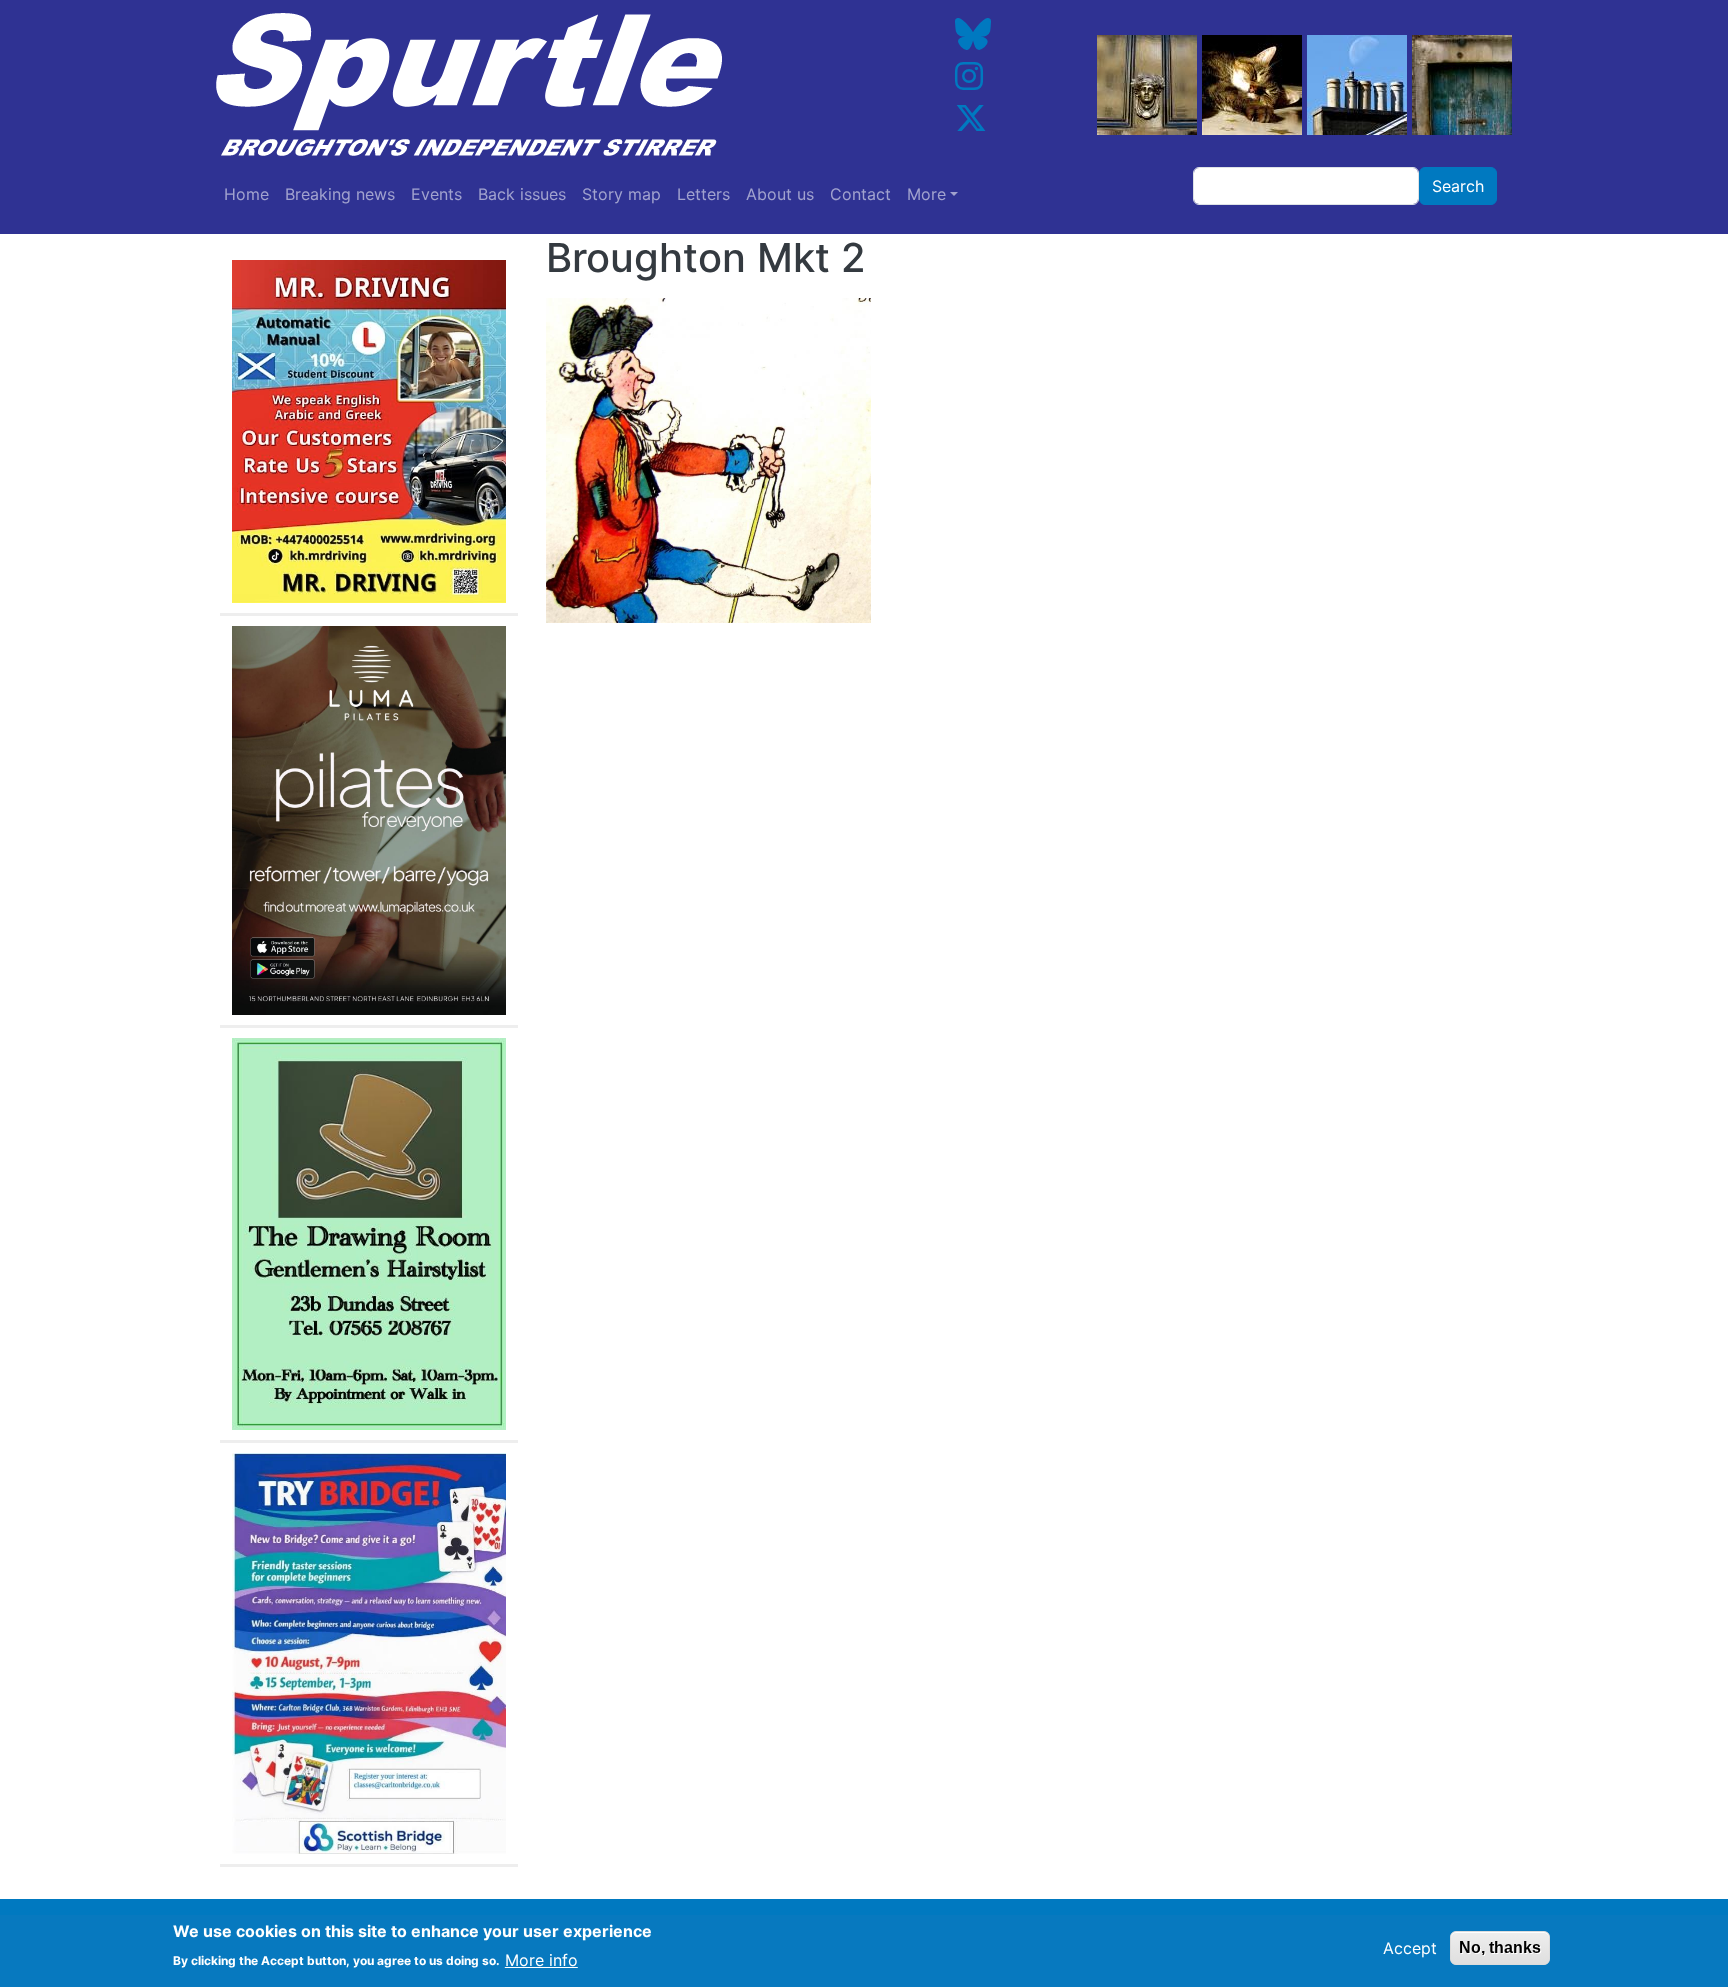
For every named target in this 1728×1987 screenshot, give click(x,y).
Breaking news (340, 194)
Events (436, 194)
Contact (860, 194)
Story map (621, 194)
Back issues (522, 194)
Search (1458, 186)
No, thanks (1500, 1947)
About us (780, 194)
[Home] (527, 85)
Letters (703, 194)
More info (541, 1959)
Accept (1410, 1948)
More (926, 194)
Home (246, 194)
